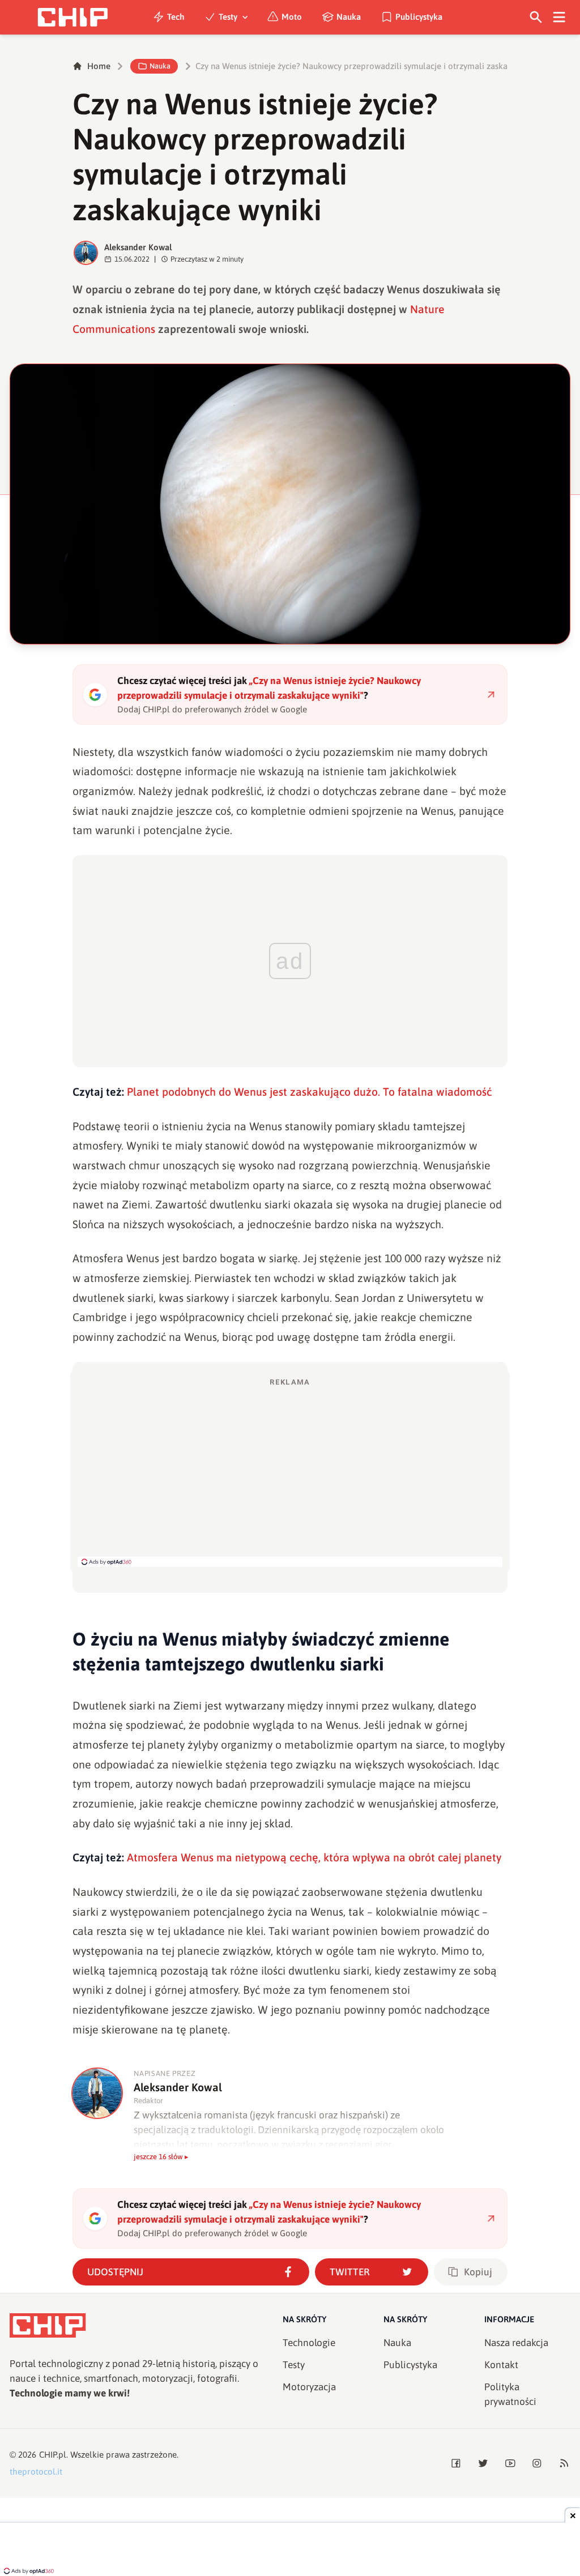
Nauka (349, 17)
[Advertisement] (290, 1472)
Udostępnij (115, 2272)
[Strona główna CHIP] (72, 17)
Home (99, 66)
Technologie (309, 2343)
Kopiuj (478, 2272)
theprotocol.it (36, 2472)
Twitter (350, 2272)
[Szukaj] (536, 17)
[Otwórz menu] (559, 17)
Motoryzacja (309, 2387)
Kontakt (501, 2365)
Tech (176, 17)
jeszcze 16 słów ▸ (161, 2157)
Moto (292, 17)
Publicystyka (419, 17)
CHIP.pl (53, 2455)
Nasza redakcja (516, 2343)
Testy (228, 17)
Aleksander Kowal (138, 247)
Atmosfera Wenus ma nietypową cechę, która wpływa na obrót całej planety (314, 1857)
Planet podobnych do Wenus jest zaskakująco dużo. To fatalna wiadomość (309, 1092)
